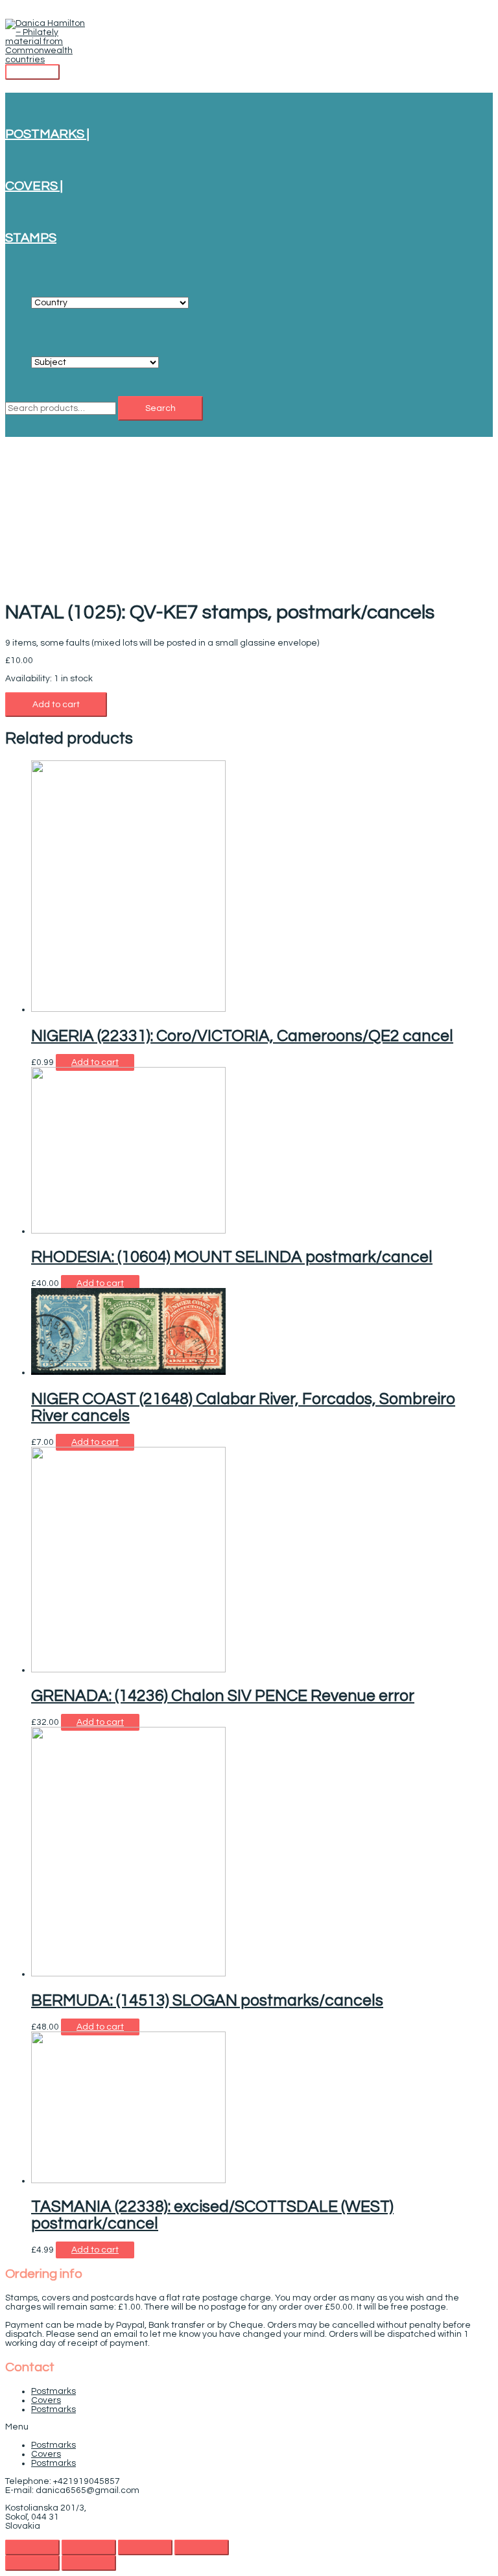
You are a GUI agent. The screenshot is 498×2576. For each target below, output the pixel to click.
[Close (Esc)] (32, 2547)
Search (160, 408)
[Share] (89, 2547)
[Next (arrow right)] (89, 2563)
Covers (46, 2400)
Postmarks (53, 2391)
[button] (249, 2427)
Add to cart (56, 705)
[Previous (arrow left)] (32, 2563)
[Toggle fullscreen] (145, 2547)
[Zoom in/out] (202, 2547)
